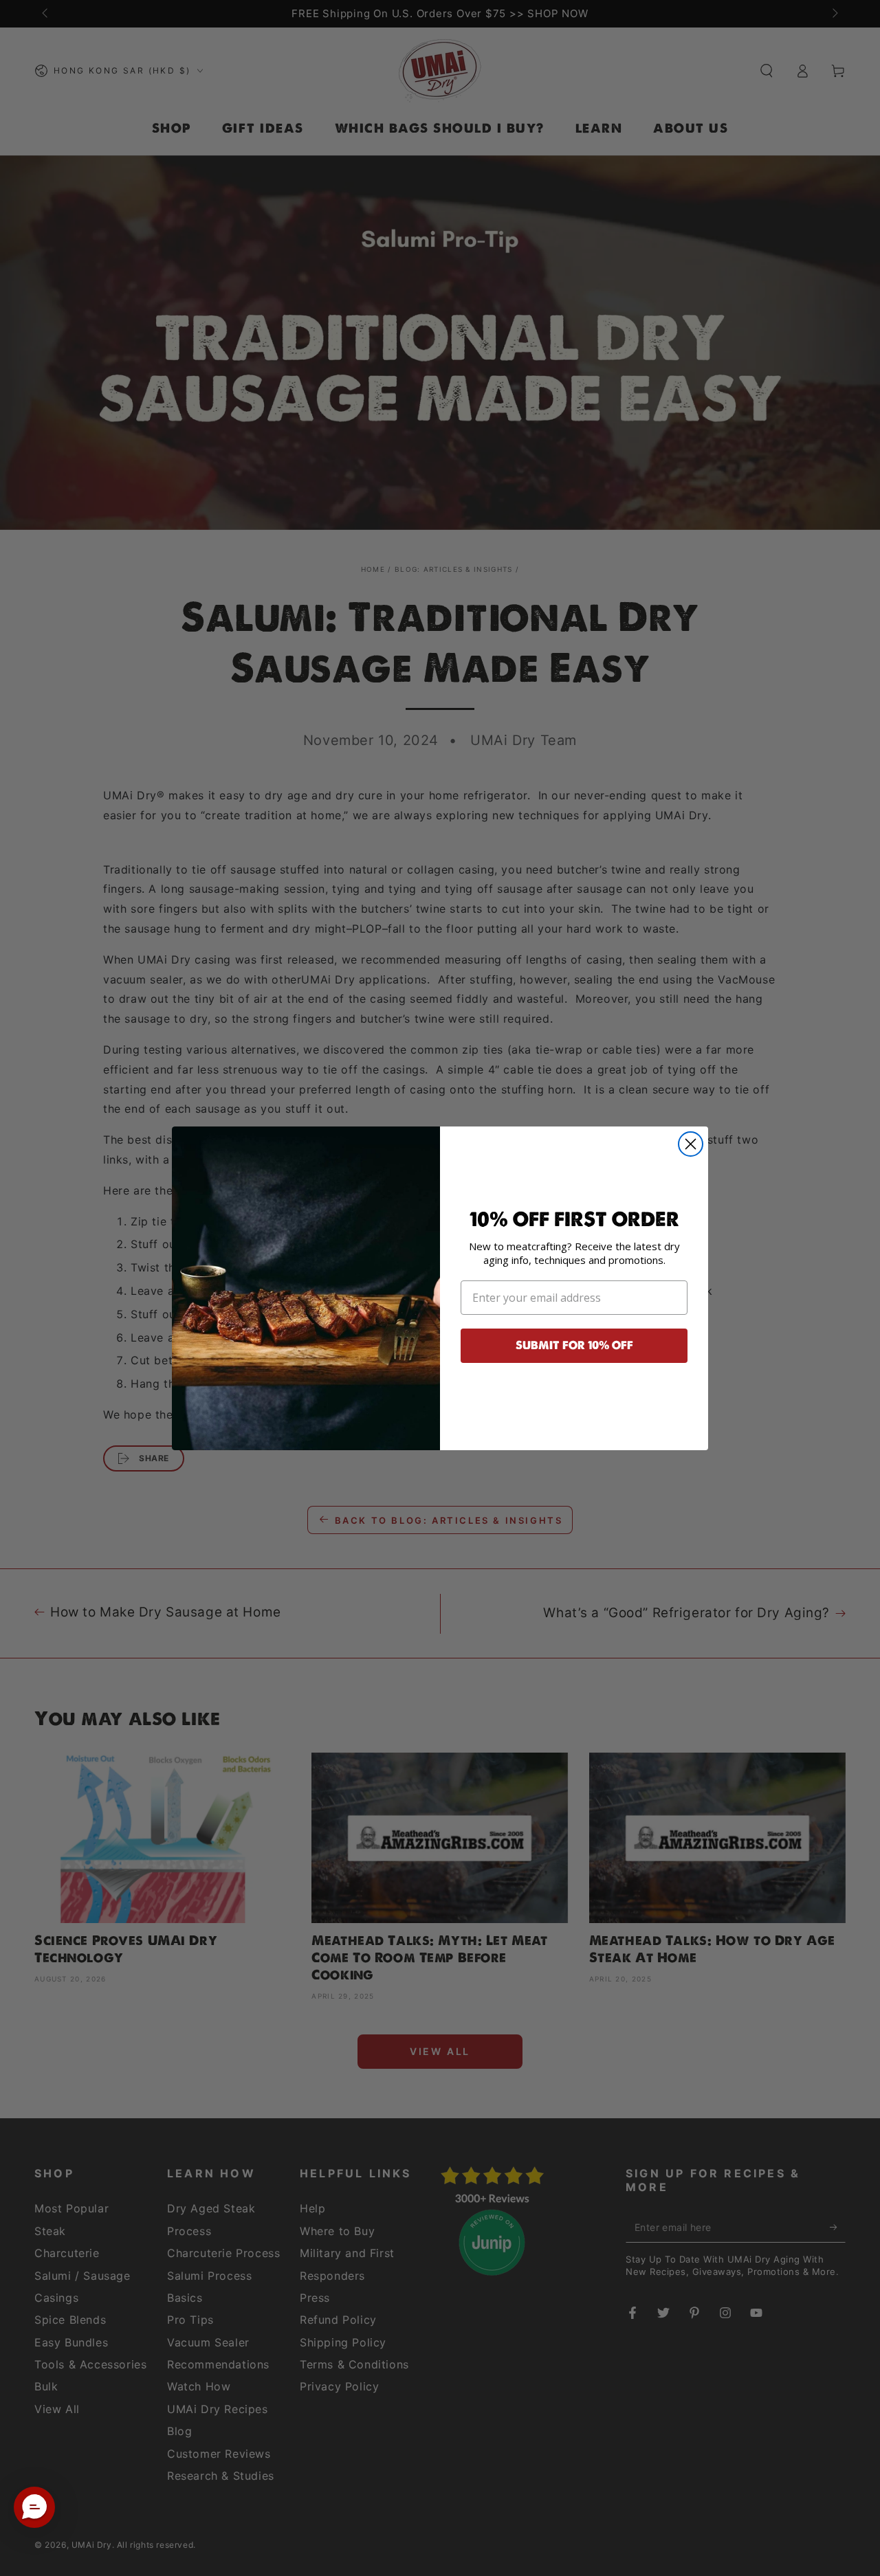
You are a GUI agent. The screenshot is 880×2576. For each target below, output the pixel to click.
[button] (34, 2507)
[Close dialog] (691, 1144)
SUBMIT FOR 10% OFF (574, 1345)
